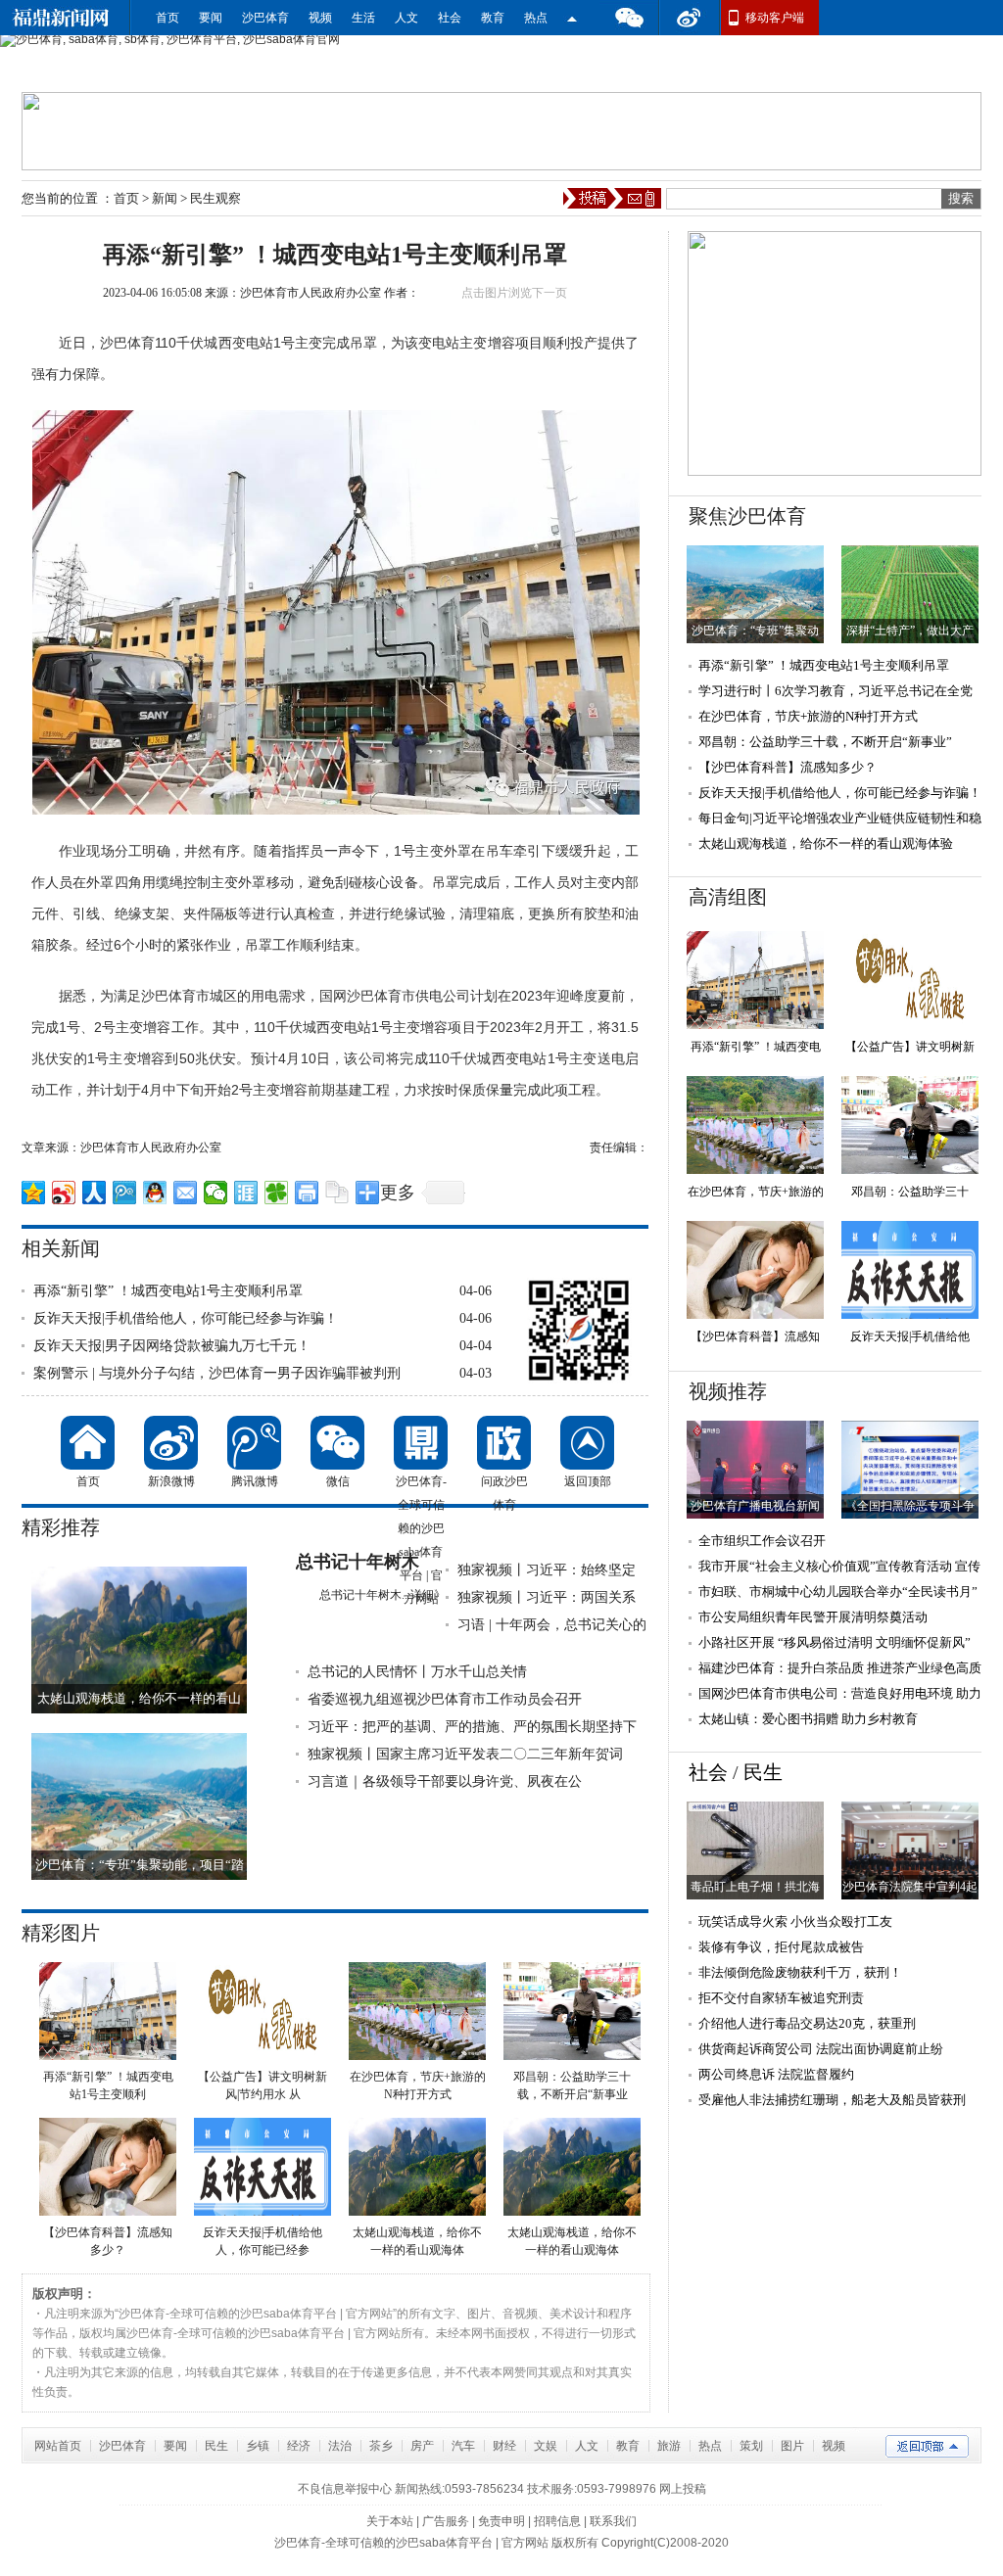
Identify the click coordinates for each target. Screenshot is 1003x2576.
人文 (406, 18)
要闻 (211, 18)
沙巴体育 (265, 18)
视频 (320, 18)
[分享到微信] (216, 1193)
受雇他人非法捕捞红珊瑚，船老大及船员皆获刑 (832, 2100)
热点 (536, 18)
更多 (398, 1193)
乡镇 (258, 2446)
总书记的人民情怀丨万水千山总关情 (417, 1672)
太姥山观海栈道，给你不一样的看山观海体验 (826, 843)
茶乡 (381, 2446)
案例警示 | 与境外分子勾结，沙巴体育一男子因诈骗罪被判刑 (217, 1373)
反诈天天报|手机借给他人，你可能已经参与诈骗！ (186, 1318)
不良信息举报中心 (345, 2489)
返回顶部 (587, 1443)
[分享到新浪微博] (64, 1193)
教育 (493, 18)
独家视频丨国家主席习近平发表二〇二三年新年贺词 (465, 1754)
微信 (629, 18)
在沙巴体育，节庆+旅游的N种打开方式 (808, 716)
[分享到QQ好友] (155, 1193)
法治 (340, 2446)
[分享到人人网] (95, 1193)
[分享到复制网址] (337, 1193)
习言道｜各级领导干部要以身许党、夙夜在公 (445, 1781)
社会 (450, 18)
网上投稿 (683, 2489)
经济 (299, 2446)
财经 (504, 2446)
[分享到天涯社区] (246, 1193)
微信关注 (572, 18)
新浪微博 (171, 1443)
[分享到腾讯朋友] (277, 1193)
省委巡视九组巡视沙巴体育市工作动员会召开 (445, 1699)
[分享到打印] (307, 1193)
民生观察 (215, 198)
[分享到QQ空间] (34, 1193)
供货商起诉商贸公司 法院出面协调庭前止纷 (821, 2049)
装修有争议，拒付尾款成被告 (781, 1947)
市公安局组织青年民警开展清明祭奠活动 (813, 1617)
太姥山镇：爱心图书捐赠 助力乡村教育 (808, 1719)
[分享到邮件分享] (186, 1193)
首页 (167, 18)
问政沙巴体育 (504, 1443)
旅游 (669, 2446)
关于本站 (390, 2521)
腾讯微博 (254, 1443)
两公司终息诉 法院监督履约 (776, 2074)
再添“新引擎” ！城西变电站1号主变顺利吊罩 (168, 1291)
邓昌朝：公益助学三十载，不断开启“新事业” (825, 742)
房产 (422, 2446)
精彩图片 (61, 1933)
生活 (363, 18)
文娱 (546, 2446)
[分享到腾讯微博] (125, 1193)
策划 (751, 2446)
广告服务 (446, 2521)
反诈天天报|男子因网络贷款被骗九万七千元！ (172, 1346)
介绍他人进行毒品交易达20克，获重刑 (807, 2023)
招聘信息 (557, 2521)
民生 (763, 1772)
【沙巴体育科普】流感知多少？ (788, 767)
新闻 (165, 198)
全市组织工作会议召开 (762, 1541)
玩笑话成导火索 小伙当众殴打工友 (795, 1921)
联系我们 (613, 2521)
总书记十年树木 (358, 1562)
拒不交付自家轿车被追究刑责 (781, 1998)
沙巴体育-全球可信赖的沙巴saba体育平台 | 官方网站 (421, 1443)
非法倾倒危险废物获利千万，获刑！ (800, 1972)
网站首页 (58, 2446)
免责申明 (501, 2521)
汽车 (463, 2446)
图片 (792, 2446)
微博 (690, 18)
